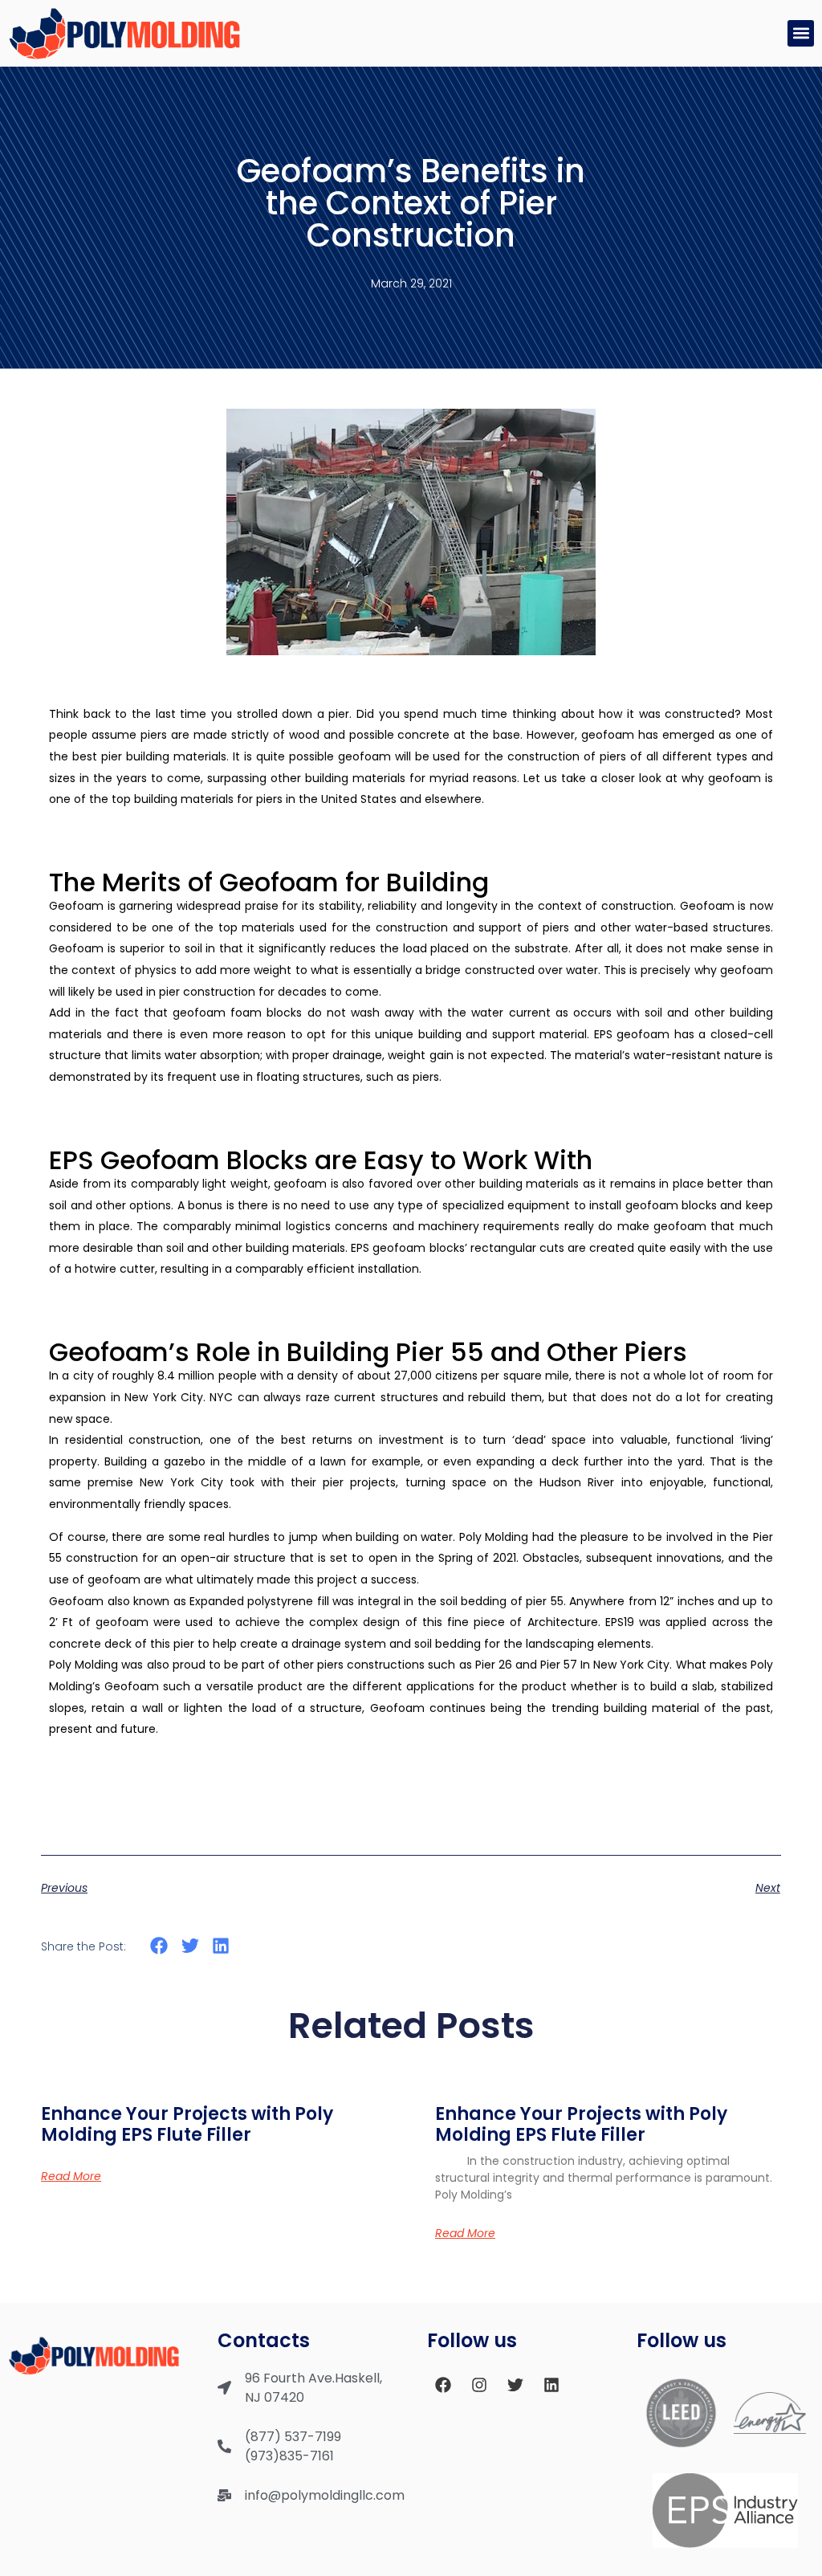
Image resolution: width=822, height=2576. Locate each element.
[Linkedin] (551, 2385)
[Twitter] (515, 2385)
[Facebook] (443, 2385)
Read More (71, 2176)
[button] (801, 33)
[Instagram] (479, 2385)
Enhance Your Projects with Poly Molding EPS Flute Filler (187, 2124)
